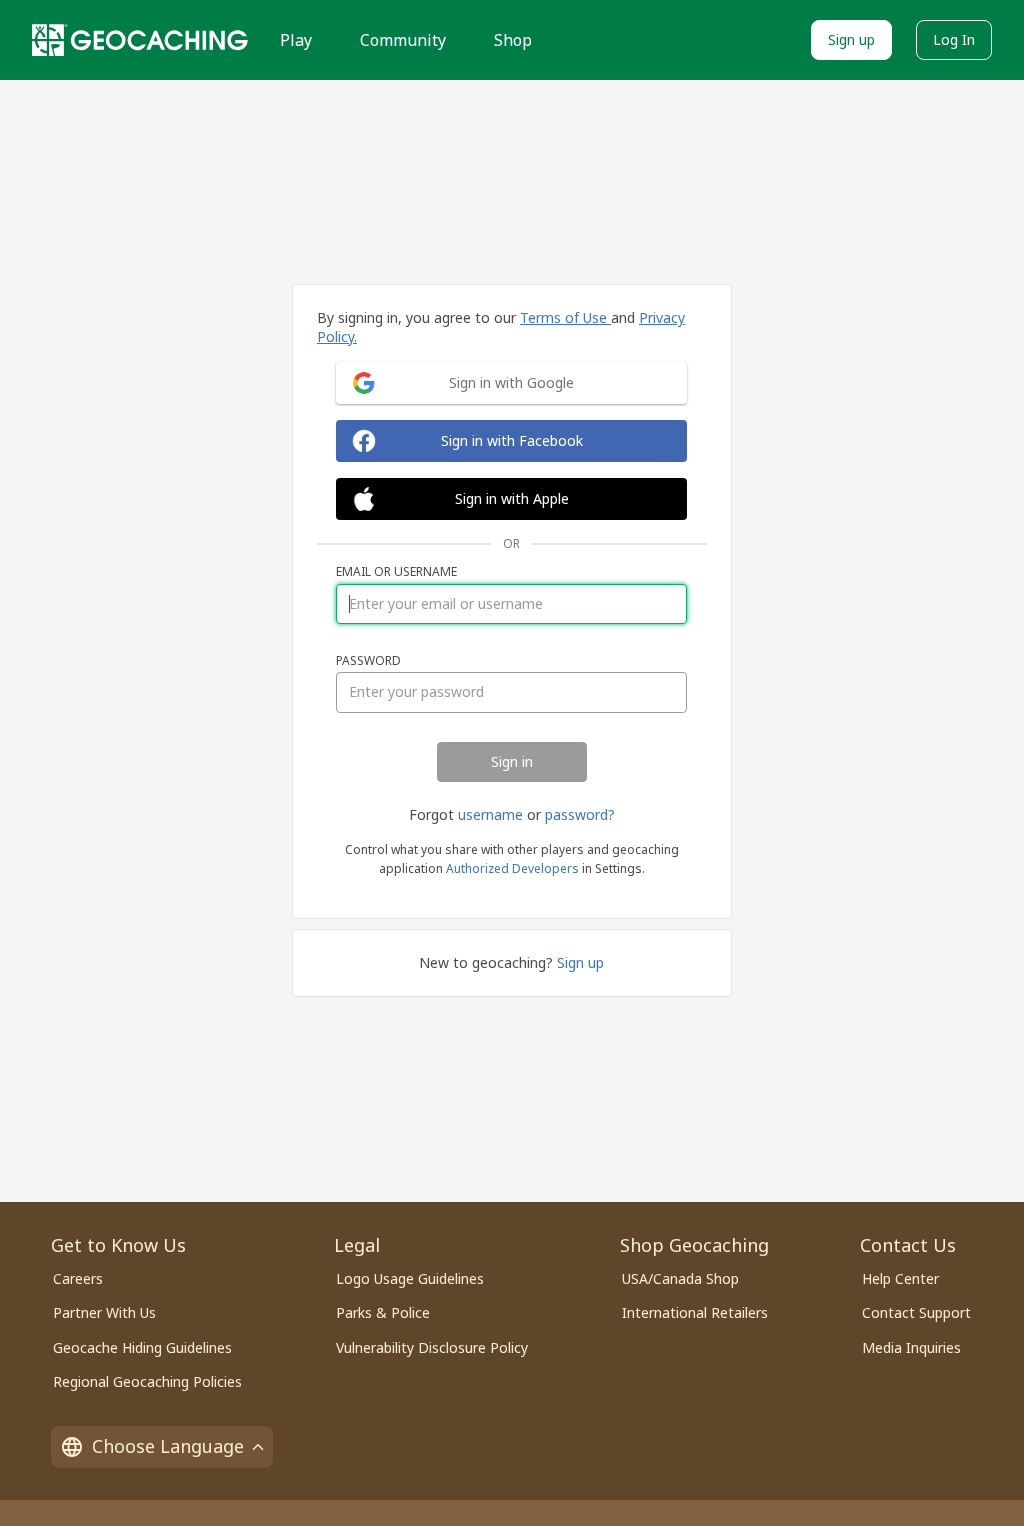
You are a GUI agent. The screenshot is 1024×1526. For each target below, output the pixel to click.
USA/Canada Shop (680, 1278)
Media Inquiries (911, 1347)
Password (368, 661)
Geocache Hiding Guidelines (142, 1347)
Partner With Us (104, 1312)
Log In (954, 39)
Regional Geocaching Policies (147, 1381)
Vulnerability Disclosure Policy (432, 1347)
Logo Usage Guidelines (410, 1278)
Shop (513, 40)
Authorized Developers (512, 868)
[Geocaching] (140, 40)
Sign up (851, 39)
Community (403, 40)
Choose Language (168, 1446)
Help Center (900, 1278)
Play (296, 40)
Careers (78, 1278)
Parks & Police (383, 1312)
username (490, 814)
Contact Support (916, 1312)
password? (580, 814)
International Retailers (695, 1312)
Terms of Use (565, 317)
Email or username (396, 572)
